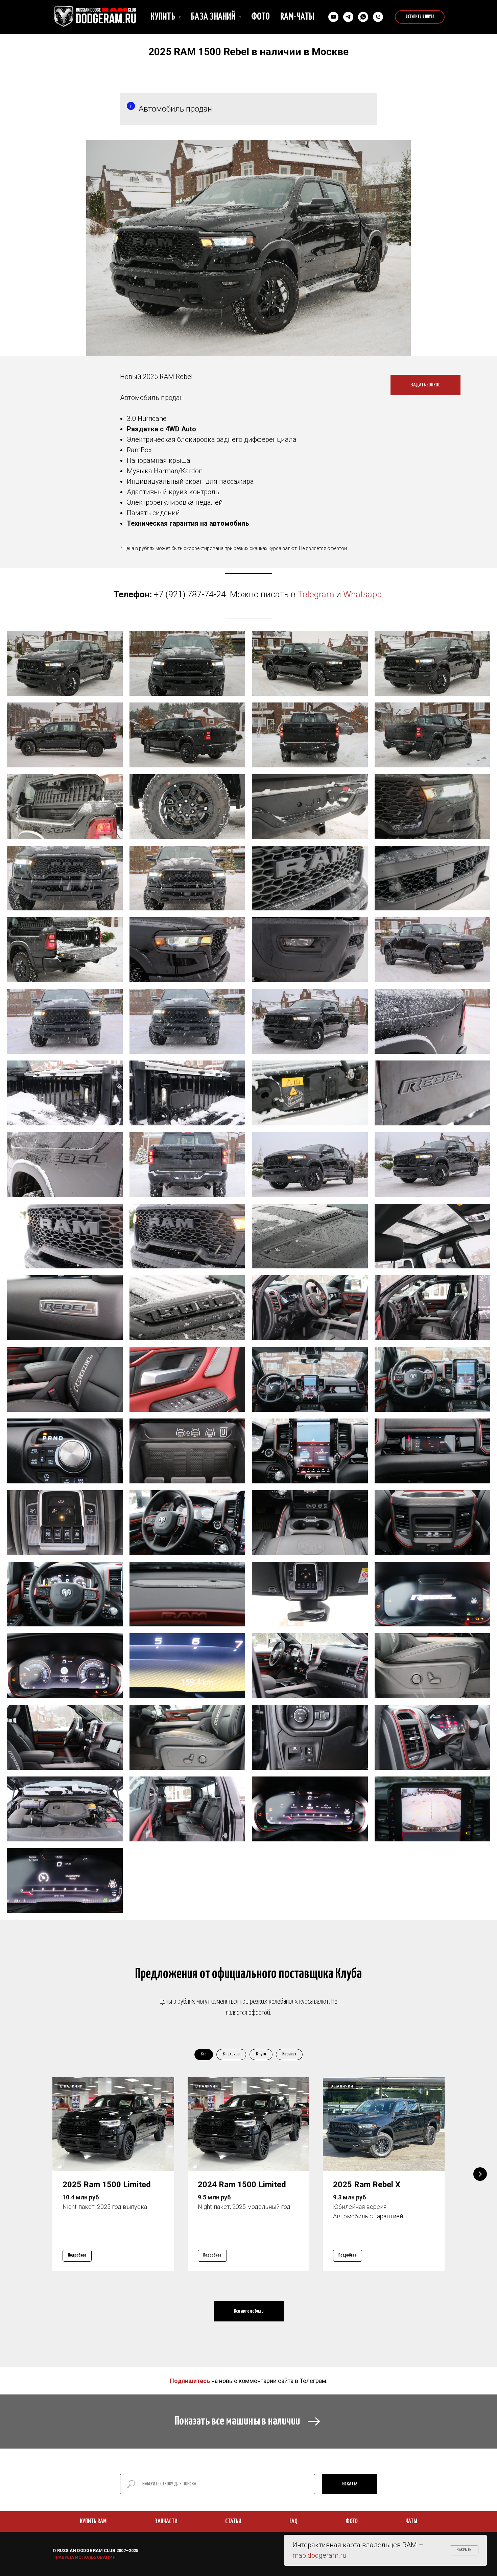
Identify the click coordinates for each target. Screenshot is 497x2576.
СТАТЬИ (233, 2521)
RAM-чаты (298, 17)
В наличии (231, 2054)
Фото (261, 17)
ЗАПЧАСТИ (166, 2521)
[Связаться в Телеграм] (348, 17)
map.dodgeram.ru (319, 2555)
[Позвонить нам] (378, 17)
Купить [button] (164, 17)
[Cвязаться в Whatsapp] (363, 17)
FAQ (293, 2521)
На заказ (289, 2054)
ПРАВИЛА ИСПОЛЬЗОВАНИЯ (84, 2557)
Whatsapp (362, 594)
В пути (261, 2054)
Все (204, 2054)
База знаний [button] (214, 17)
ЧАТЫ (411, 2521)
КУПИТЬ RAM (93, 2521)
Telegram (316, 594)
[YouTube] (333, 17)
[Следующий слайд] (480, 2174)
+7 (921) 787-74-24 (190, 594)
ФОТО (352, 2521)
